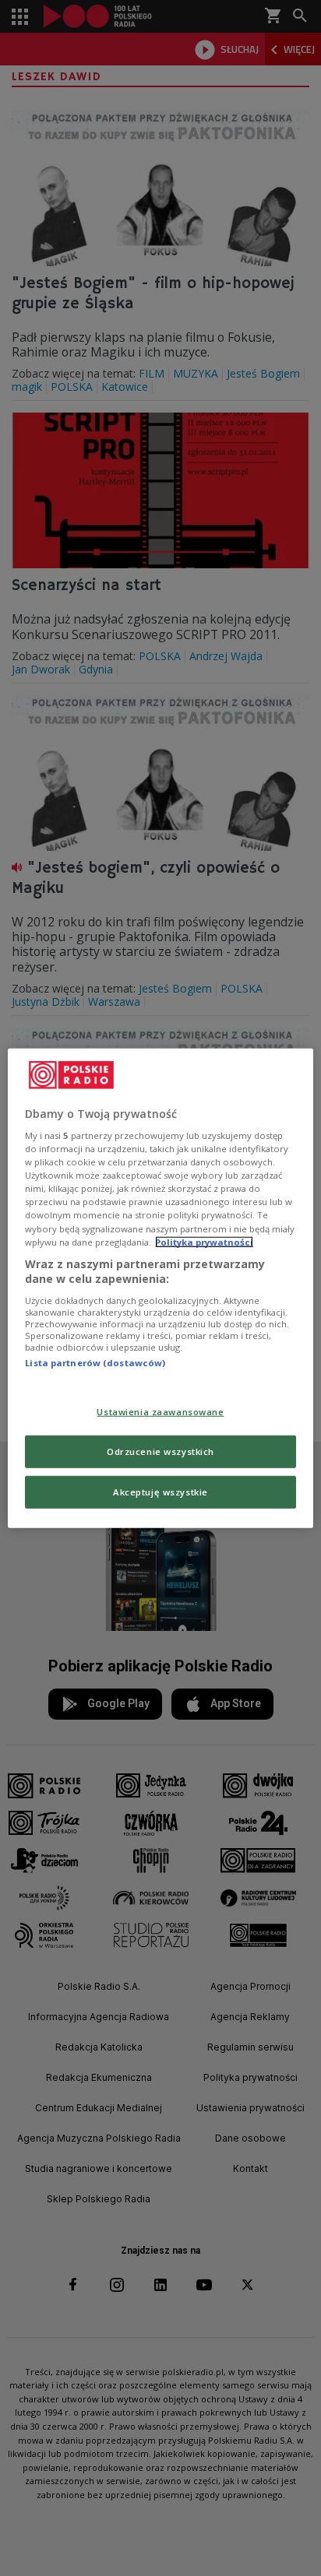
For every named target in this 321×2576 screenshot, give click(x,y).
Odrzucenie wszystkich (160, 1451)
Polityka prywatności (204, 1241)
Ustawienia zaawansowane (160, 1412)
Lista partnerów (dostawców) (95, 1363)
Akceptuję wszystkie (160, 1492)
